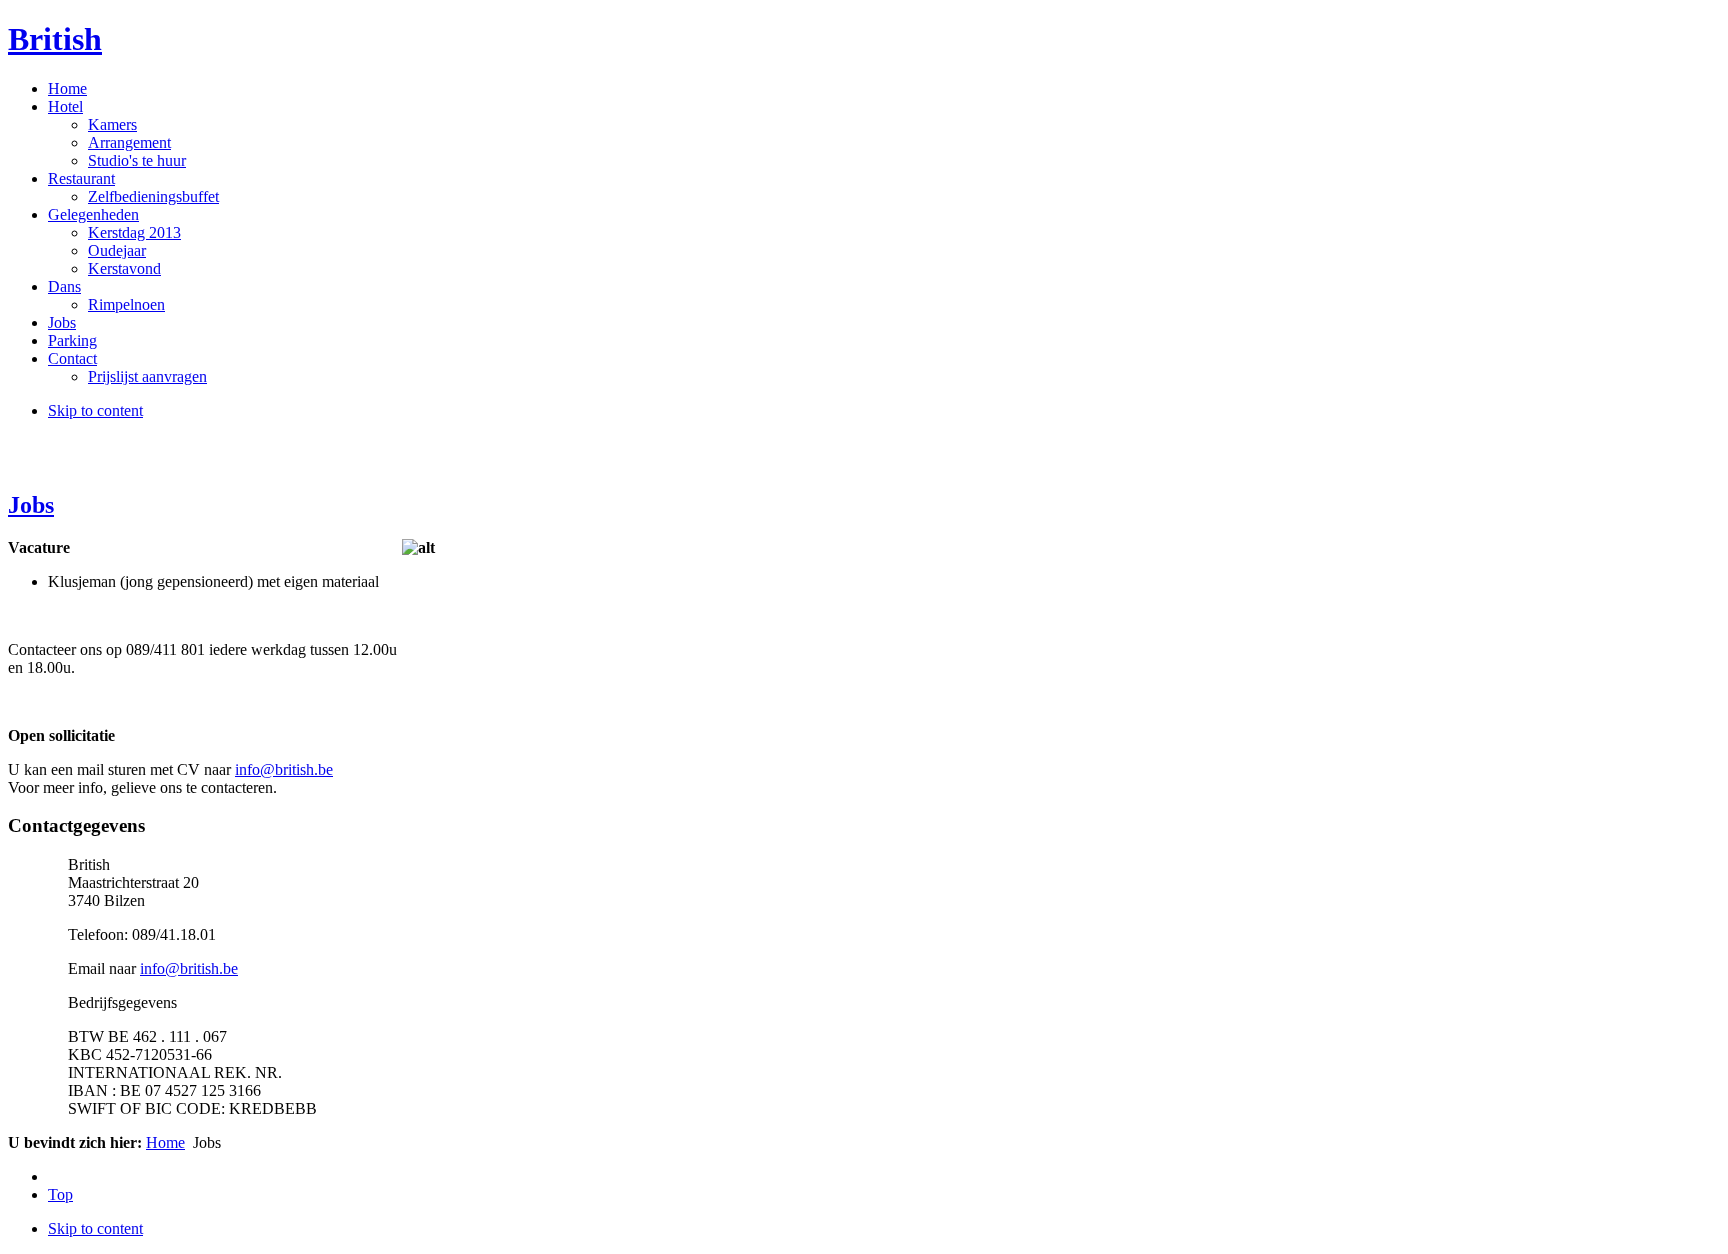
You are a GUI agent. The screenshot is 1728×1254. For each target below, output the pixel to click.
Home (165, 1142)
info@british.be (284, 769)
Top (60, 1194)
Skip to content (95, 410)
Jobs (31, 505)
